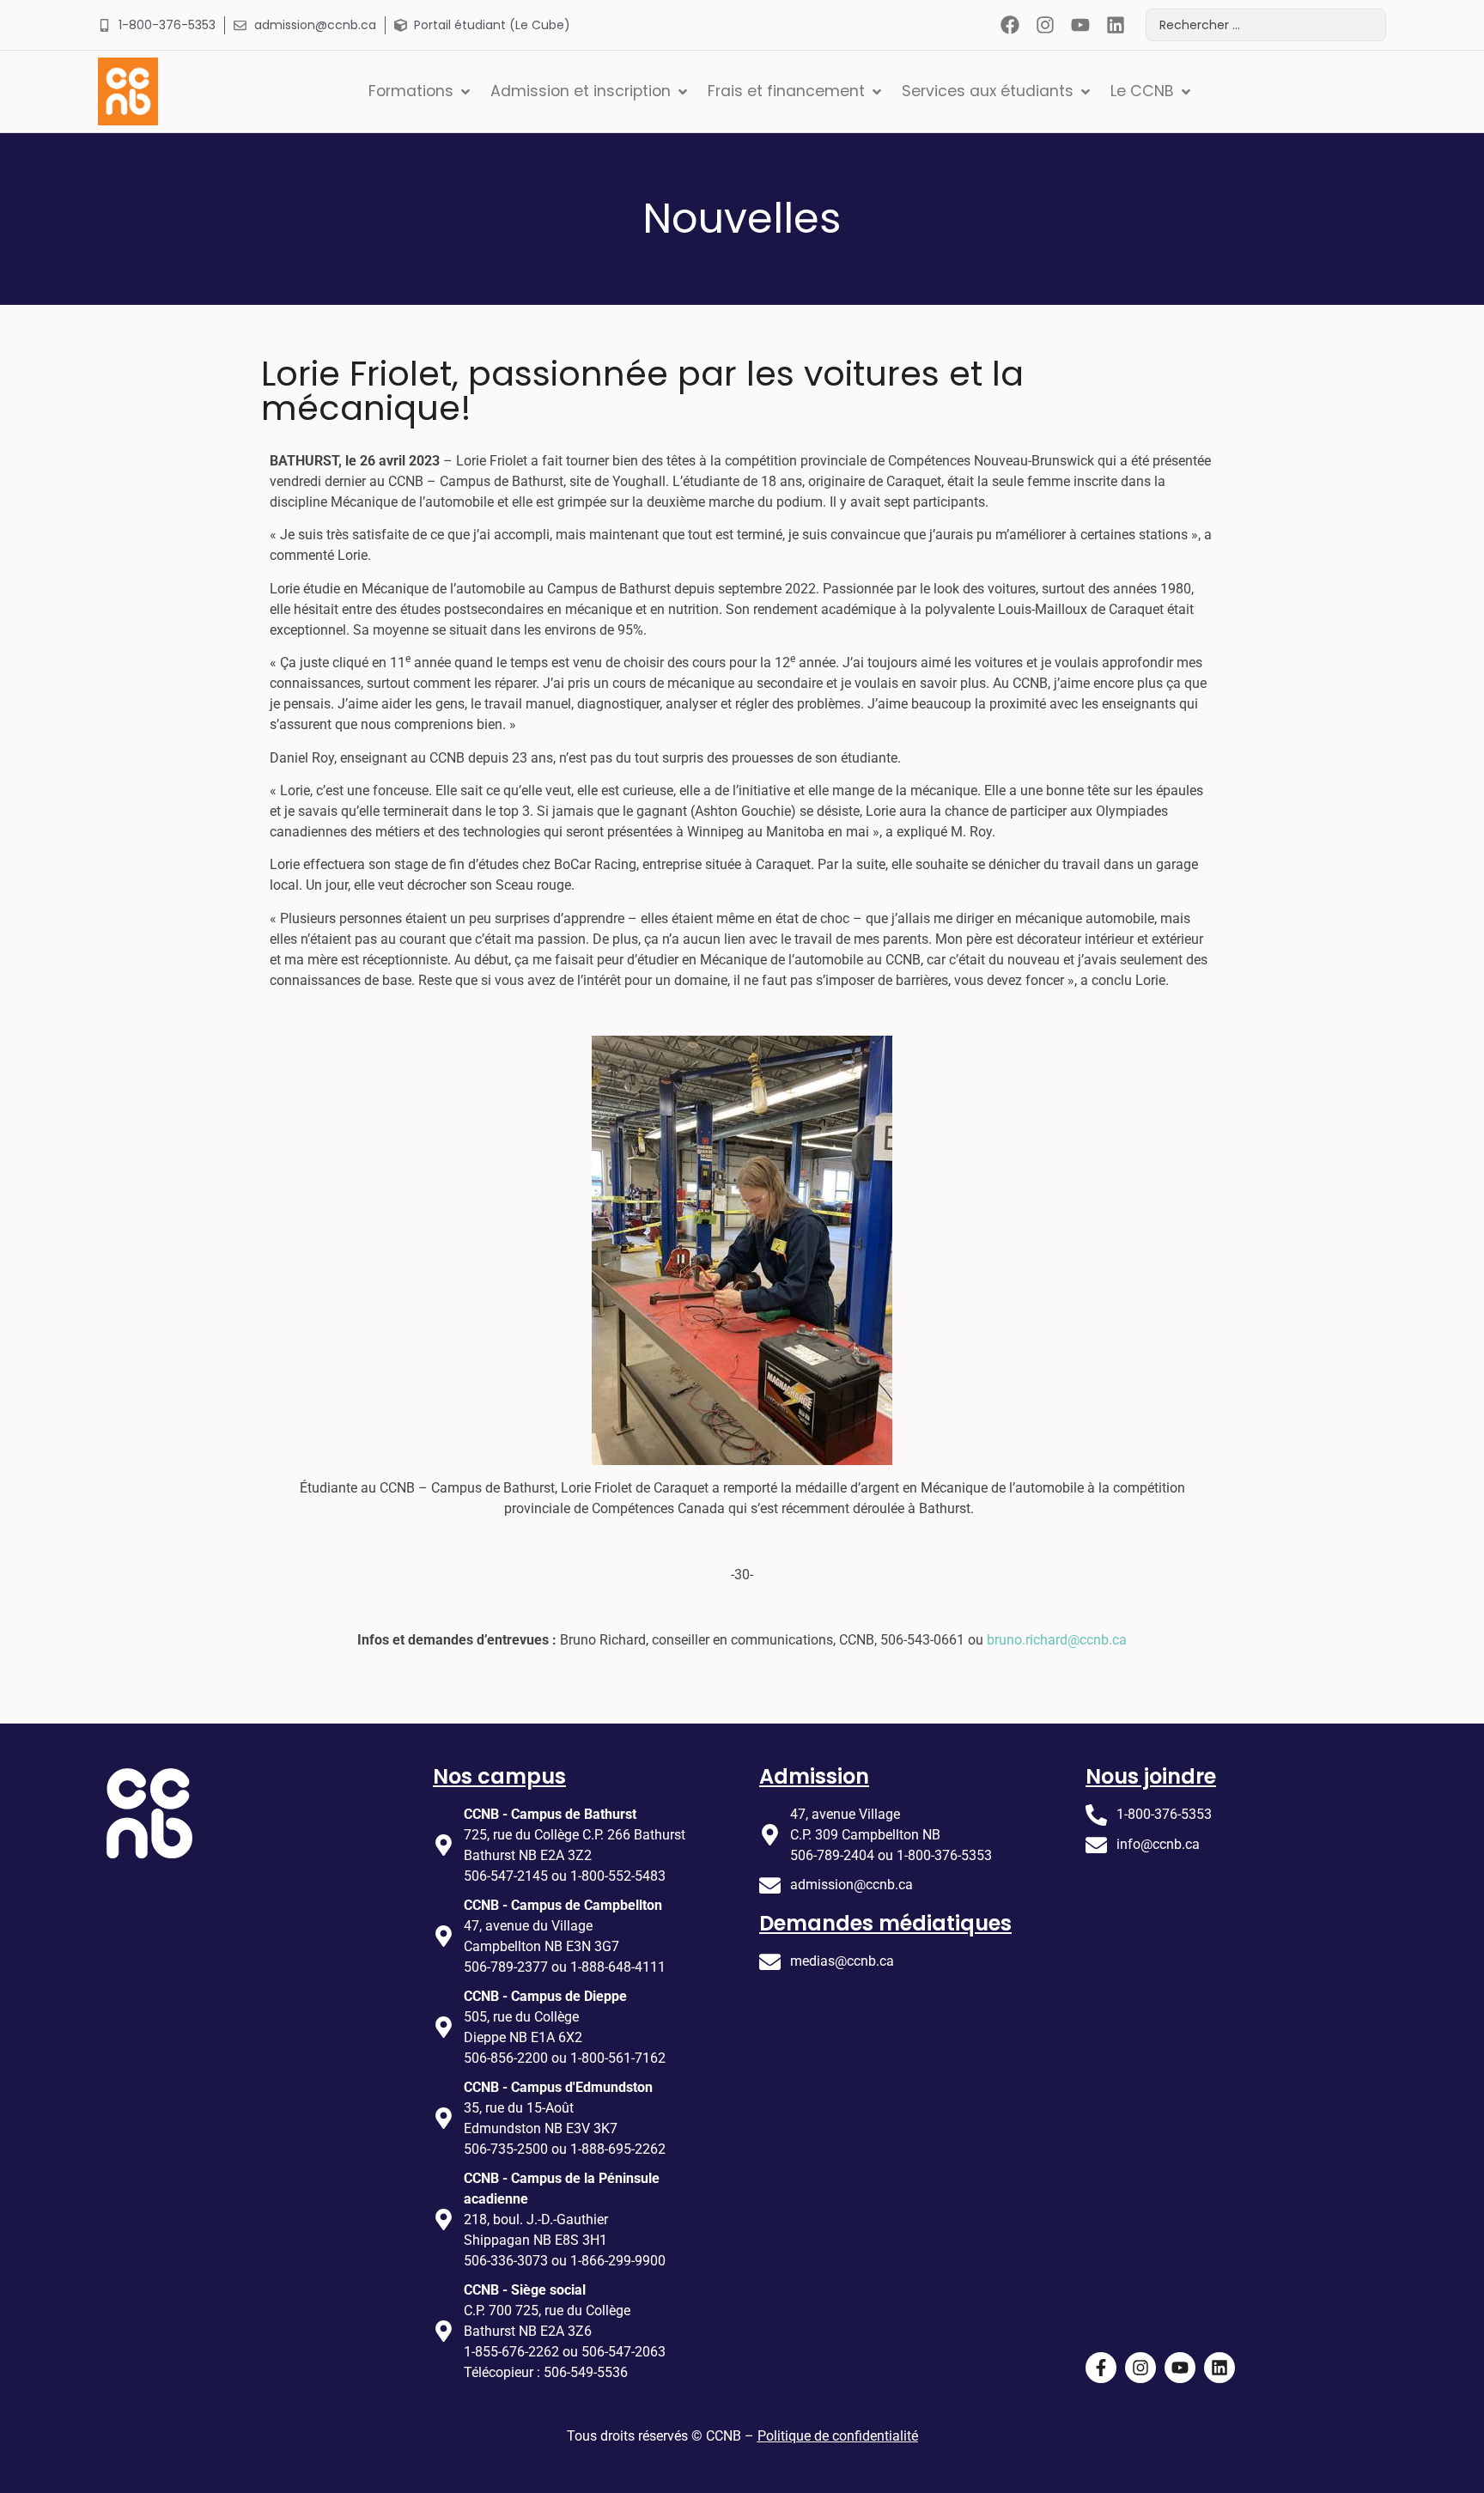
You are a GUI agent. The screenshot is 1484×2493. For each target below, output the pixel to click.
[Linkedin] (1115, 25)
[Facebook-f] (1101, 2368)
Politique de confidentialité (838, 2436)
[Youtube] (1080, 25)
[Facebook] (1010, 25)
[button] (421, 91)
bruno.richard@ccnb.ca (1057, 1640)
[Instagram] (1046, 25)
